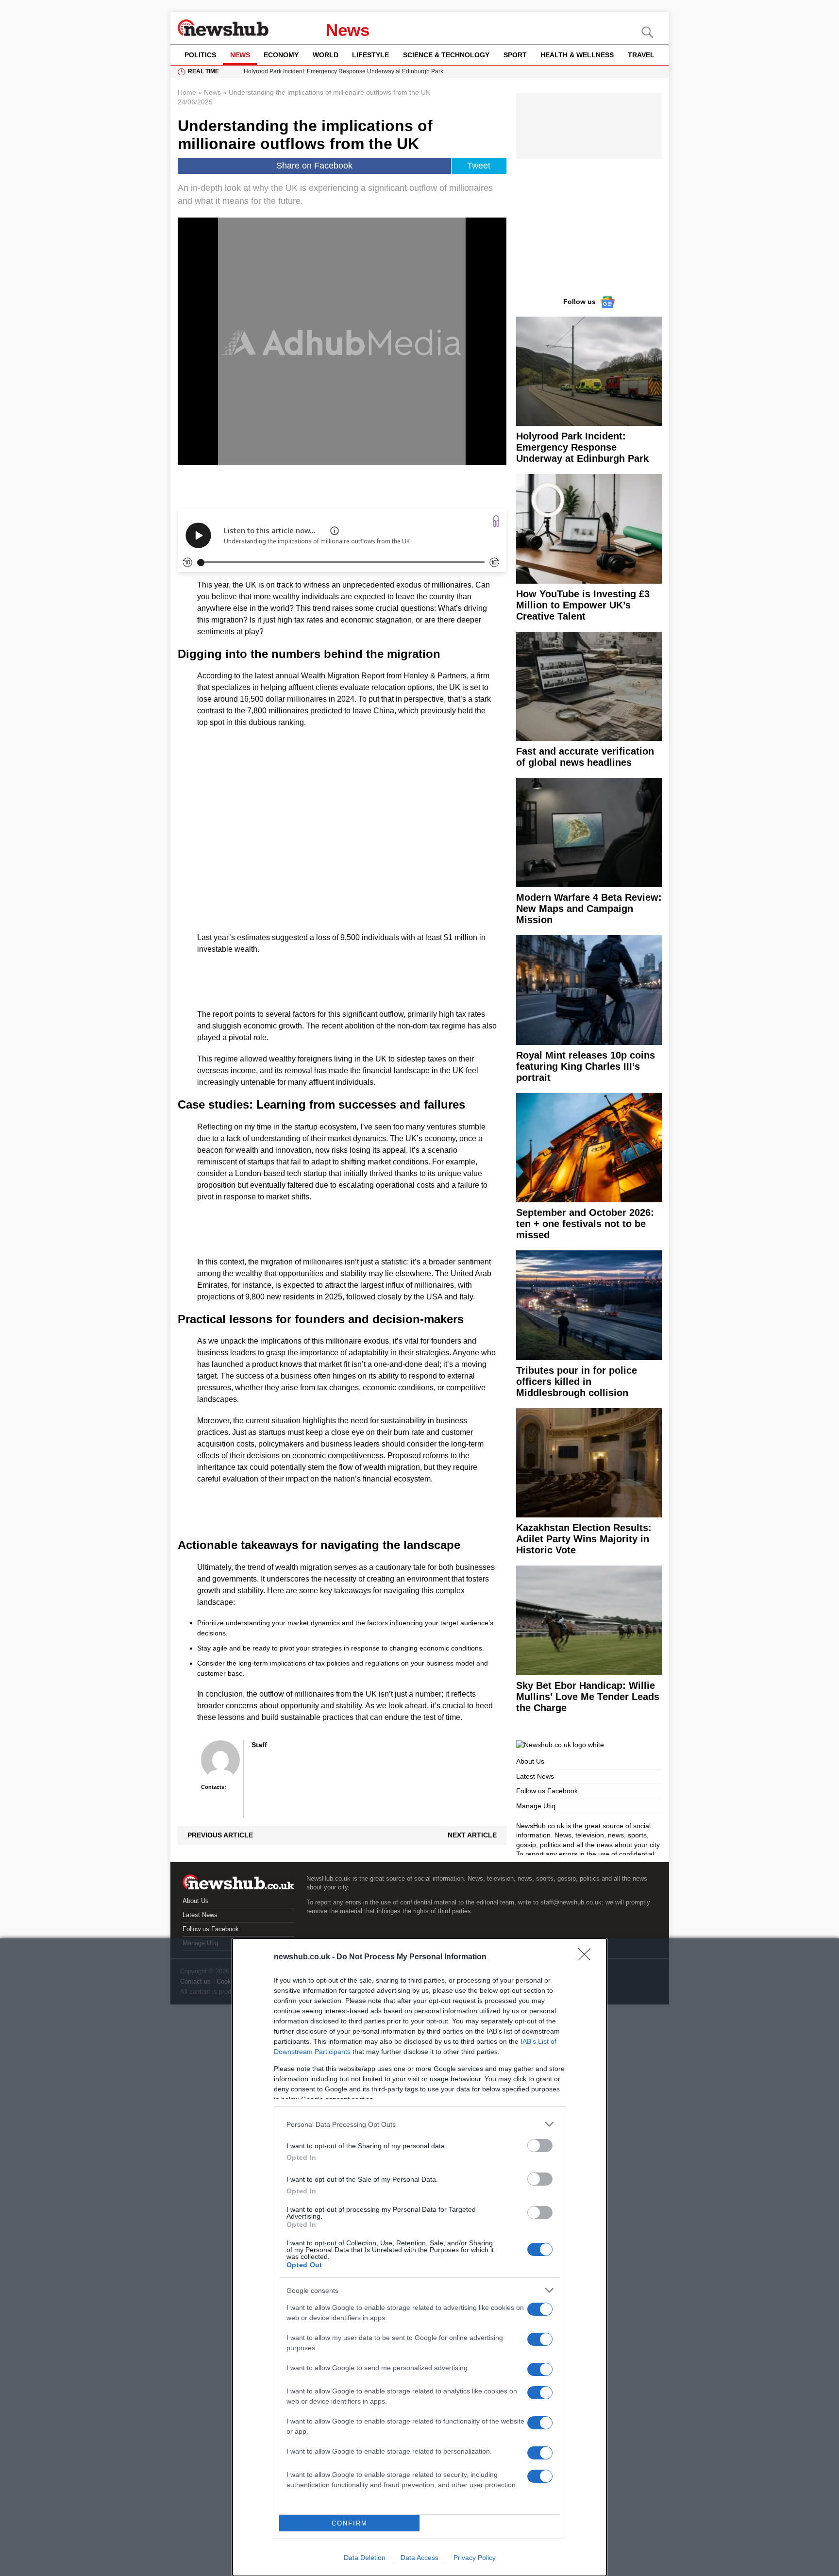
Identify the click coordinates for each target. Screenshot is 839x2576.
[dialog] (419, 2257)
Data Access (419, 2558)
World (326, 55)
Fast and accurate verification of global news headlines (585, 757)
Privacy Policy (475, 2558)
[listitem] (419, 2124)
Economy (281, 55)
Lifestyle (370, 55)
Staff (259, 1745)
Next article (472, 1835)
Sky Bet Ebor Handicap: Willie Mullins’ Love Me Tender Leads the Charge (588, 1697)
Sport (515, 55)
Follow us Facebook (547, 1791)
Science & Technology (446, 55)
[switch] (540, 2146)
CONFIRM (350, 2523)
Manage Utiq (536, 1806)
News (348, 30)
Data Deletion (365, 2558)
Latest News (535, 1776)
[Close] (587, 1957)
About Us (530, 1761)
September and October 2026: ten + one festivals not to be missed (585, 1224)
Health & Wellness (577, 55)
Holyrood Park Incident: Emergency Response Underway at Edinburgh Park (582, 447)
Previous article (220, 1835)
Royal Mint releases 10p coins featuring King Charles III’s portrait (586, 1066)
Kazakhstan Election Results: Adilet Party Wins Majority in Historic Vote (584, 1539)
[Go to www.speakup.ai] (496, 521)
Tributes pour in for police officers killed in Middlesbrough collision (577, 1381)
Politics (200, 55)
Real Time (203, 71)
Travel (641, 55)
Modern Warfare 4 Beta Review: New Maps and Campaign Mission (589, 909)
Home (187, 92)
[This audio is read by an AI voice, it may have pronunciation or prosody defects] (335, 531)
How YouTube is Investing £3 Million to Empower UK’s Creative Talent (583, 605)
